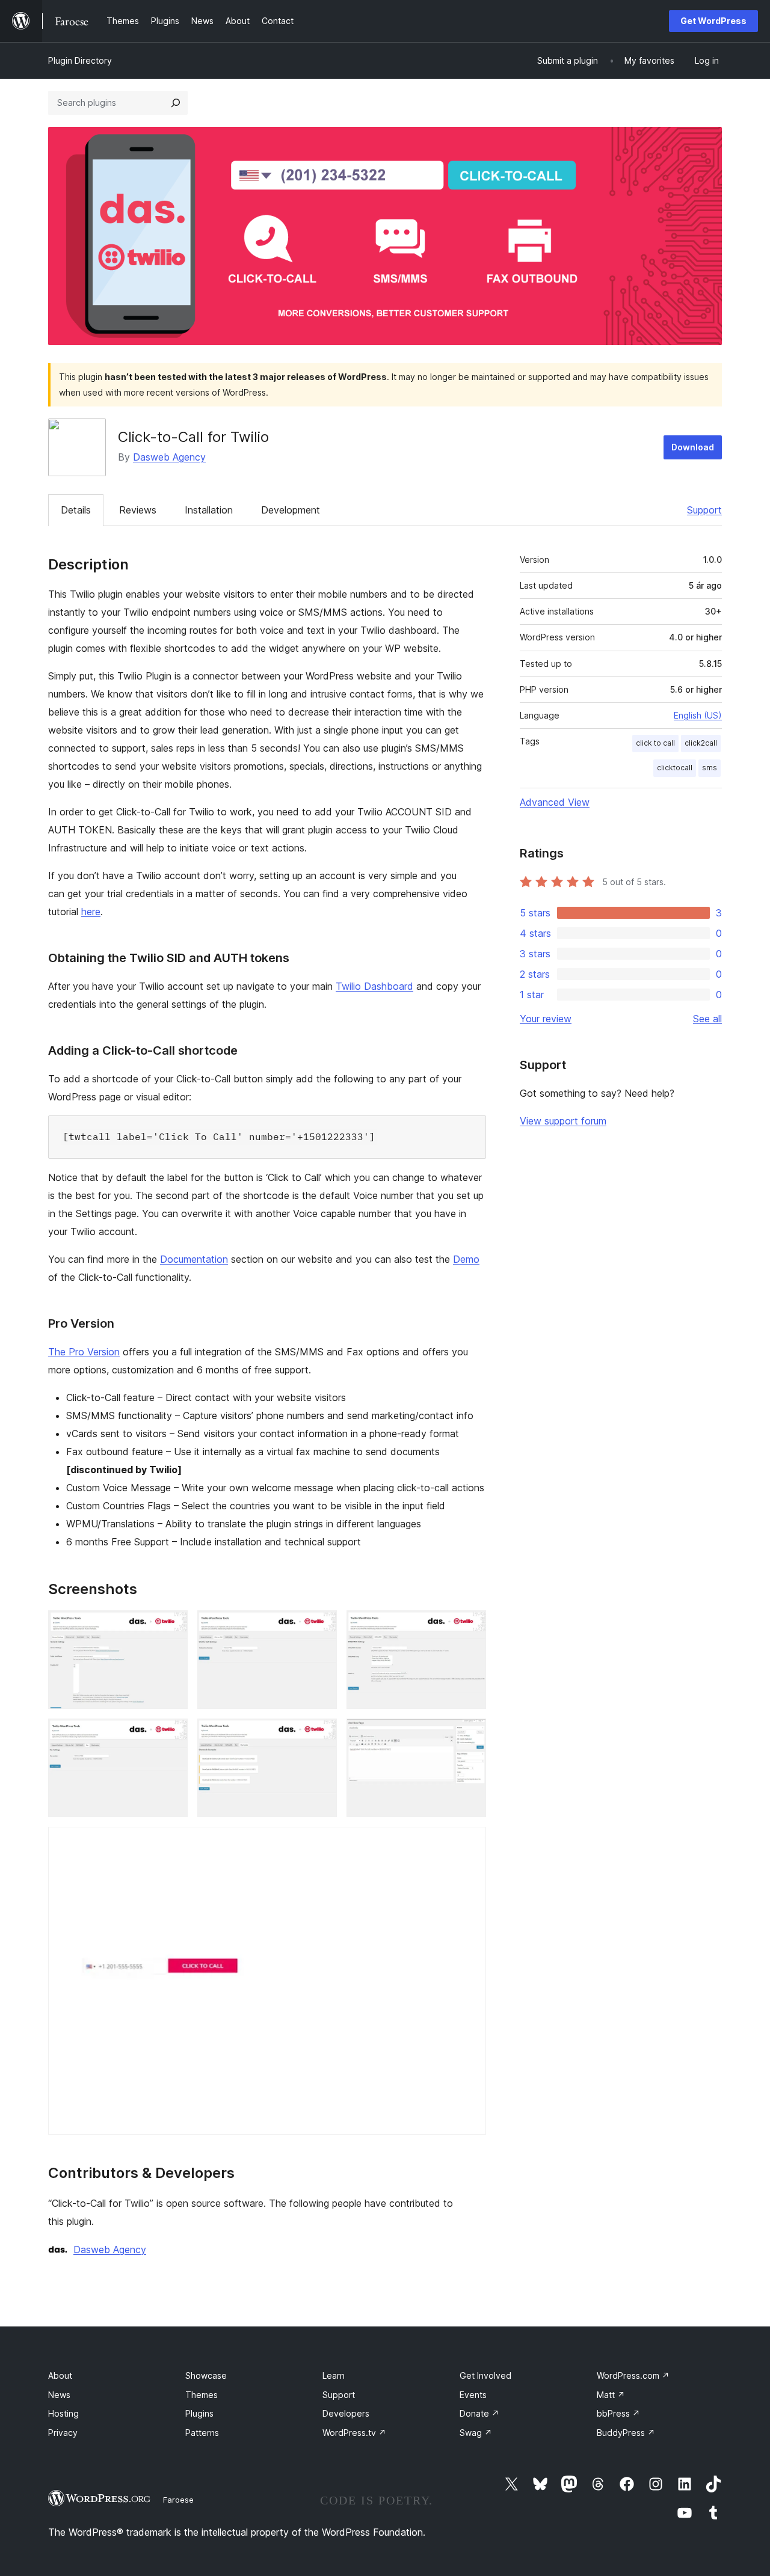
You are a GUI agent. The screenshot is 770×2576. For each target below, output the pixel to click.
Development (291, 510)
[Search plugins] (176, 103)
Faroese (178, 2500)
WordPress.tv (354, 2433)
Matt (611, 2395)
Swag (476, 2433)
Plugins (199, 2413)
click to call (655, 743)
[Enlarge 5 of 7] (321, 1735)
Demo (466, 1259)
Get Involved (485, 2375)
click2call (701, 743)
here (91, 912)
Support (704, 510)
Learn (334, 2375)
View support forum (563, 1121)
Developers (346, 2413)
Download (693, 447)
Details (76, 510)
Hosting (63, 2413)
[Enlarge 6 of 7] (470, 1735)
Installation (209, 510)
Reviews (138, 510)
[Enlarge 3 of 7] (470, 1627)
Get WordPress (713, 21)
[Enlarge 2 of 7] (321, 1627)
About (60, 2375)
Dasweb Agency (169, 457)
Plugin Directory (80, 60)
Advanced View (555, 802)
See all (707, 1019)
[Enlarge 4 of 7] (171, 1735)
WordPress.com (633, 2375)
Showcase (206, 2375)
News (59, 2395)
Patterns (202, 2433)
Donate (479, 2413)
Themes (202, 2395)
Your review (546, 1019)
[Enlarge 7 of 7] (470, 1843)
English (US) (698, 715)
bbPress (618, 2413)
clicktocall (675, 768)
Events (473, 2395)
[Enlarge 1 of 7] (171, 1627)
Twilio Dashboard (374, 986)
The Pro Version (84, 1352)
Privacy (63, 2433)
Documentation (194, 1259)
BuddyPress (626, 2433)
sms (710, 768)
